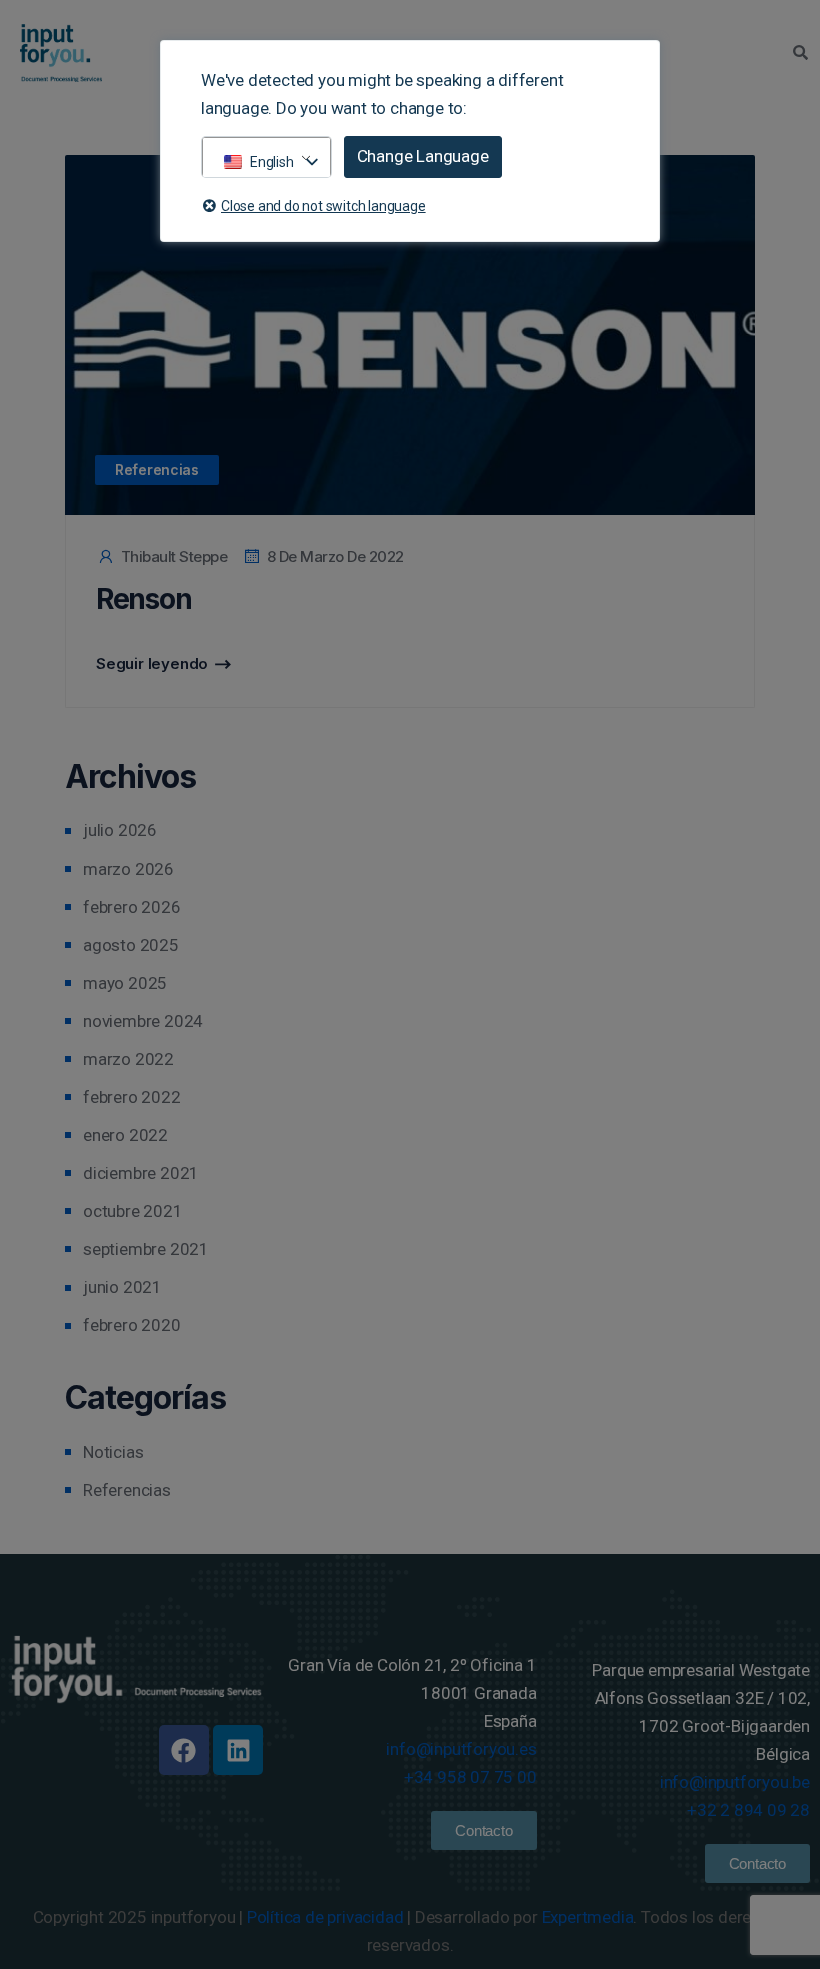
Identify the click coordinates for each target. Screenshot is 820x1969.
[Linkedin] (238, 1750)
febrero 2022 (132, 1097)
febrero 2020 (132, 1325)
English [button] (272, 162)
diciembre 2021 (141, 1173)
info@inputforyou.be (735, 1782)
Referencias (157, 469)
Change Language (423, 156)
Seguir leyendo (152, 663)
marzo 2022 (128, 1059)
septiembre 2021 (146, 1249)
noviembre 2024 (143, 1021)
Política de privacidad (325, 1917)
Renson (143, 599)
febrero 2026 (132, 907)
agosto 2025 (131, 945)
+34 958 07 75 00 (470, 1777)
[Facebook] (184, 1750)
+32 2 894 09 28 (748, 1810)
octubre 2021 (133, 1211)
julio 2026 (120, 830)
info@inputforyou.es (461, 1749)
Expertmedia (588, 1917)
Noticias (113, 1452)
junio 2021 (122, 1287)
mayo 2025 (125, 983)
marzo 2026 (128, 869)
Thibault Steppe (174, 556)
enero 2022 (125, 1135)
